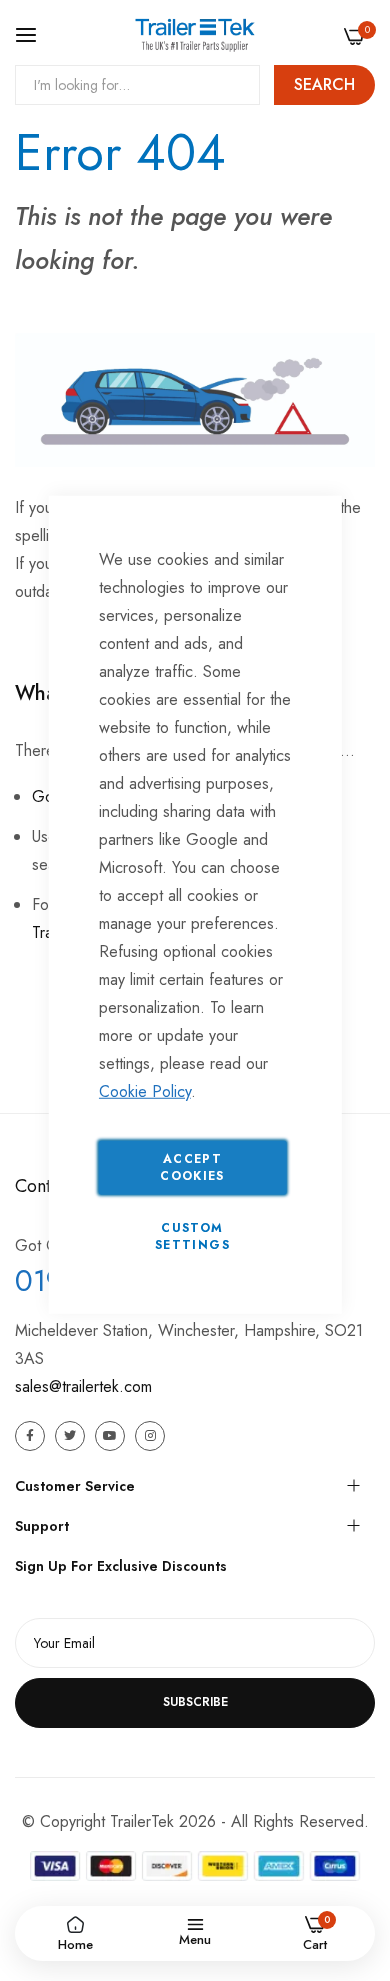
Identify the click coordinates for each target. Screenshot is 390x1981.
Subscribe (195, 1702)
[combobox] (137, 85)
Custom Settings (192, 1235)
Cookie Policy (145, 1090)
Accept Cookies (192, 1166)
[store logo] (195, 35)
